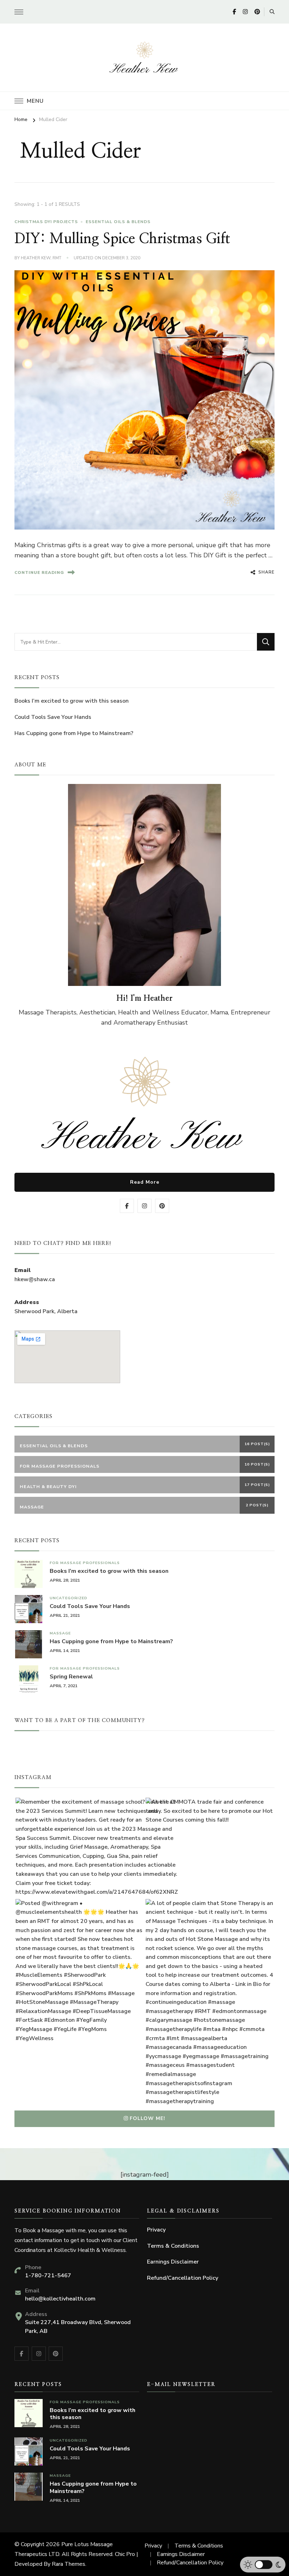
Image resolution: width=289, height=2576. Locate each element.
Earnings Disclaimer (173, 2262)
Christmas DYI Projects (46, 222)
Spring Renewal (71, 1677)
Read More (145, 1182)
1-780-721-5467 (48, 2276)
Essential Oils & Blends (118, 222)
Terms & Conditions (173, 2246)
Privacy (156, 2230)
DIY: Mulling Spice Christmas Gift (122, 239)
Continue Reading (39, 572)
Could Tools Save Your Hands (53, 717)
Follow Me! (147, 2118)
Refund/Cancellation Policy (183, 2278)
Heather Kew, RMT (41, 258)
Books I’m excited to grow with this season (72, 701)
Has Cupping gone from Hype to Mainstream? (74, 733)
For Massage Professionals (85, 1563)
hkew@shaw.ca (35, 1279)
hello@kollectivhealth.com (60, 2299)
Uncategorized (69, 1598)
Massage (60, 1633)
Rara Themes (69, 2564)
